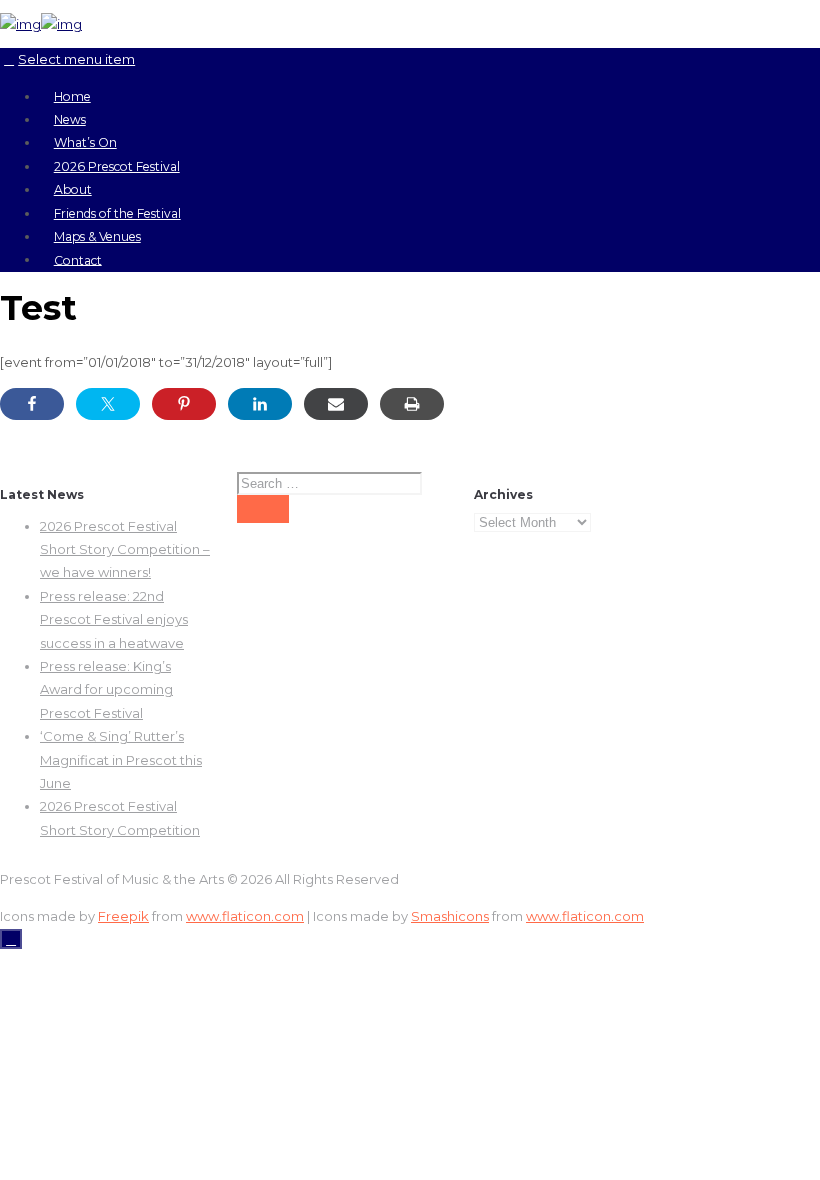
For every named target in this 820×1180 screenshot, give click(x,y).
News (70, 119)
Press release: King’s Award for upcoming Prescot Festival (106, 689)
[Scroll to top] (11, 939)
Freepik (123, 916)
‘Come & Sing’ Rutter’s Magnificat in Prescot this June (121, 759)
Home (72, 96)
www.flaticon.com (245, 916)
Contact (78, 259)
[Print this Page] (412, 404)
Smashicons (450, 916)
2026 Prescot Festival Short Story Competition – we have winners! (125, 549)
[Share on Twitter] (108, 404)
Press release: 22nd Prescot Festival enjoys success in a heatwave (114, 619)
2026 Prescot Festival (117, 166)
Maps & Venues (97, 236)
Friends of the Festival (117, 213)
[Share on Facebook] (32, 404)
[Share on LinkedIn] (260, 404)
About (73, 189)
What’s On (85, 142)
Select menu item (76, 59)
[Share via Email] (336, 404)
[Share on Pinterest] (184, 404)
